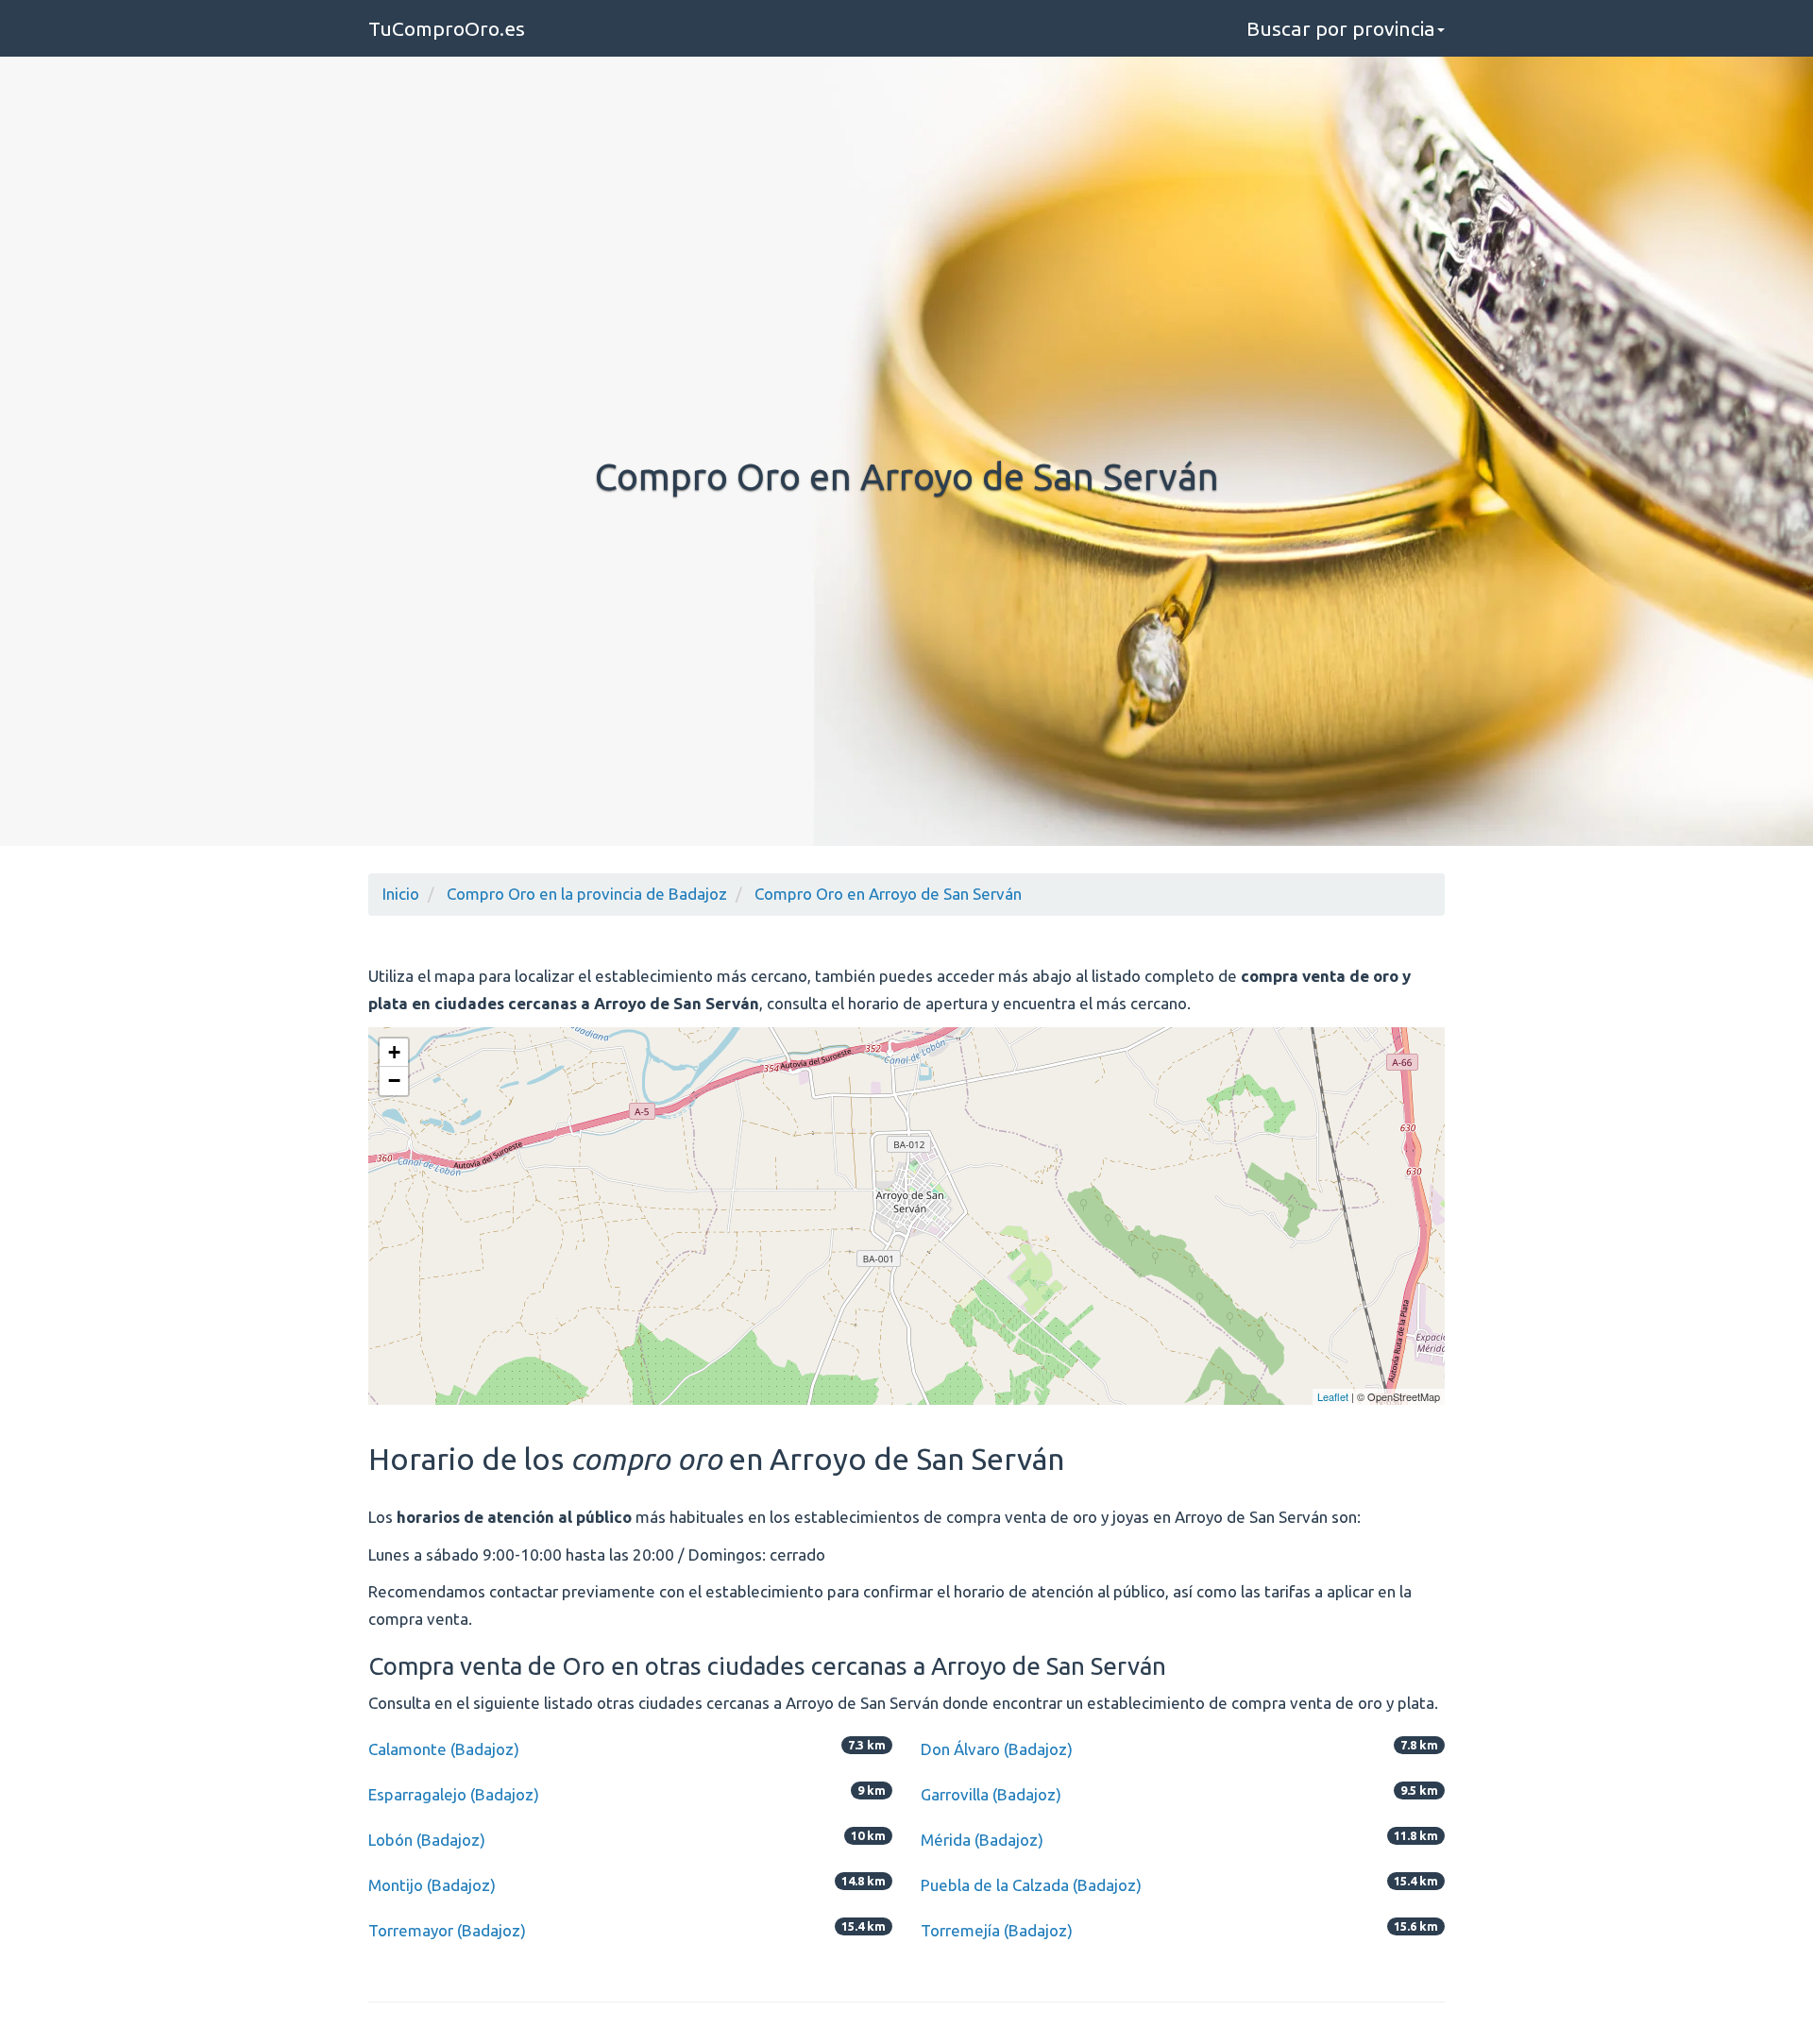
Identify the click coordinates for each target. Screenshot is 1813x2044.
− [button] (394, 1081)
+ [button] (394, 1052)
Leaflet (1333, 1396)
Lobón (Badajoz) (427, 1840)
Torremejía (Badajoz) (997, 1930)
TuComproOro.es (447, 28)
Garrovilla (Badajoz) (991, 1794)
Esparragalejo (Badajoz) (454, 1794)
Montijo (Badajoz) (432, 1885)
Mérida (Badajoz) (982, 1840)
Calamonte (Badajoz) (444, 1749)
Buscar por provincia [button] (1341, 28)
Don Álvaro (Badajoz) (997, 1749)
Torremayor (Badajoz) (447, 1930)
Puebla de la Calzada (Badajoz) (1031, 1885)
